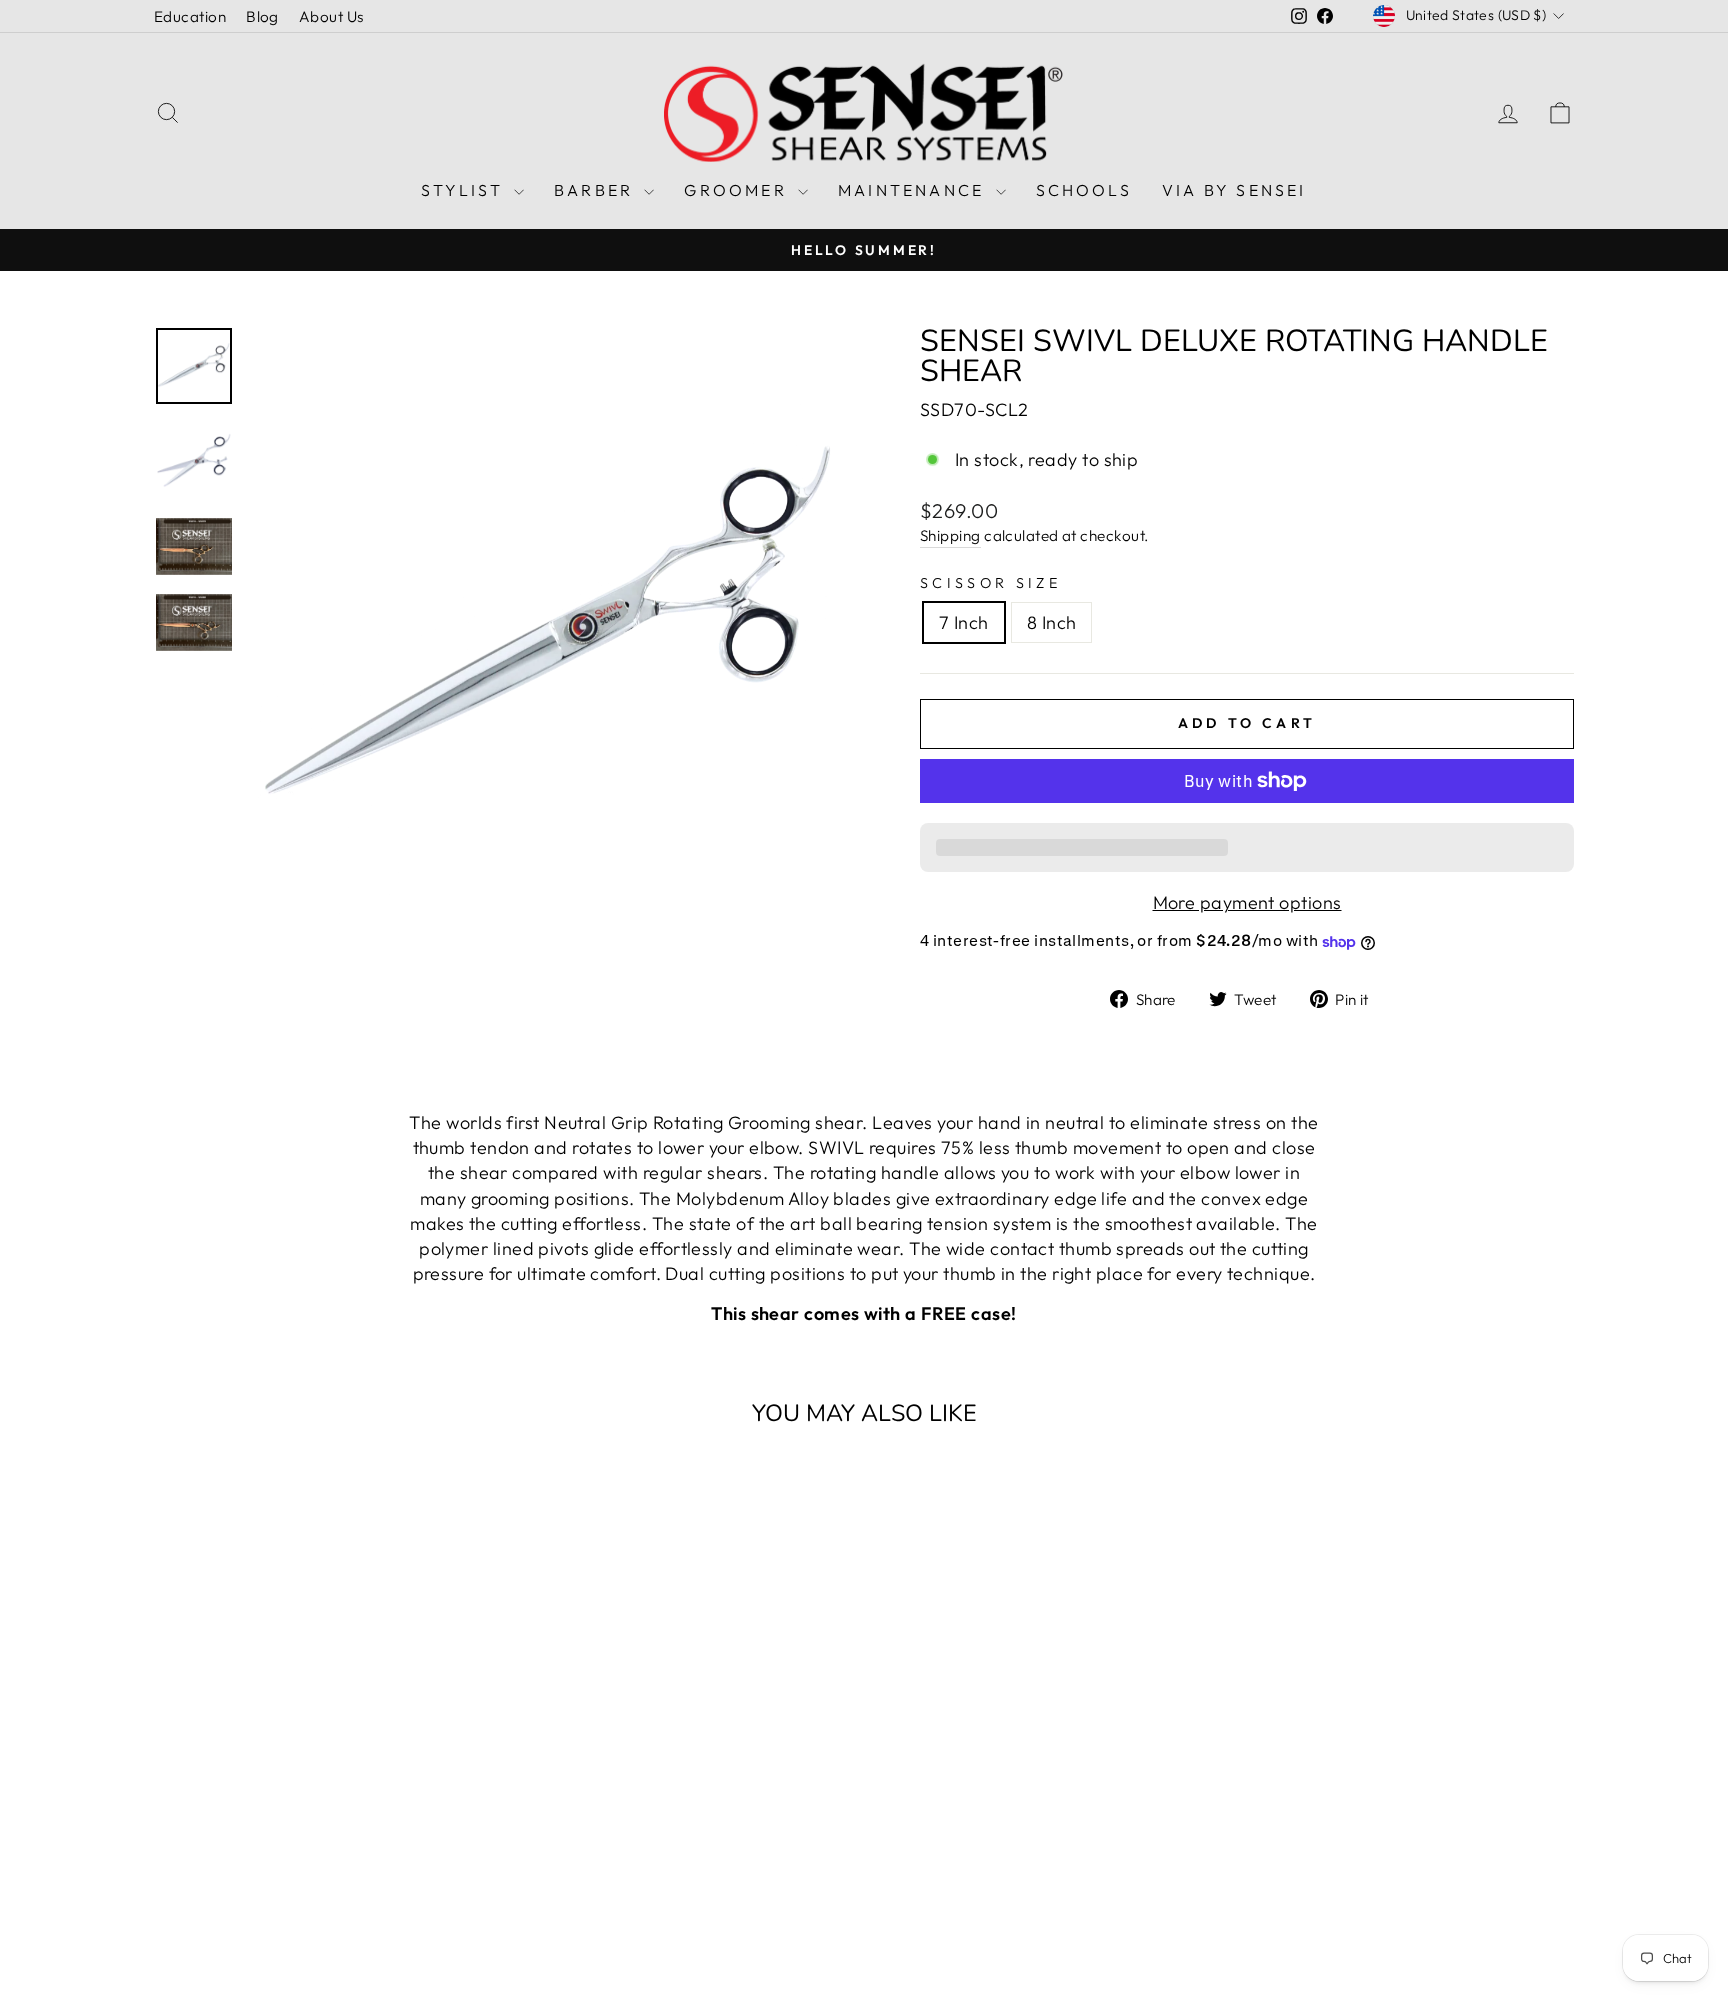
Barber (596, 190)
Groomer (738, 190)
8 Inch (1052, 622)
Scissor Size (990, 583)
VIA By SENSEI (1234, 190)
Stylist (465, 190)
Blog (262, 16)
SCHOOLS (1084, 190)
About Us (331, 16)
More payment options (1247, 902)
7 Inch (964, 622)
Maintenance (914, 190)
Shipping (950, 535)
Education (190, 16)
